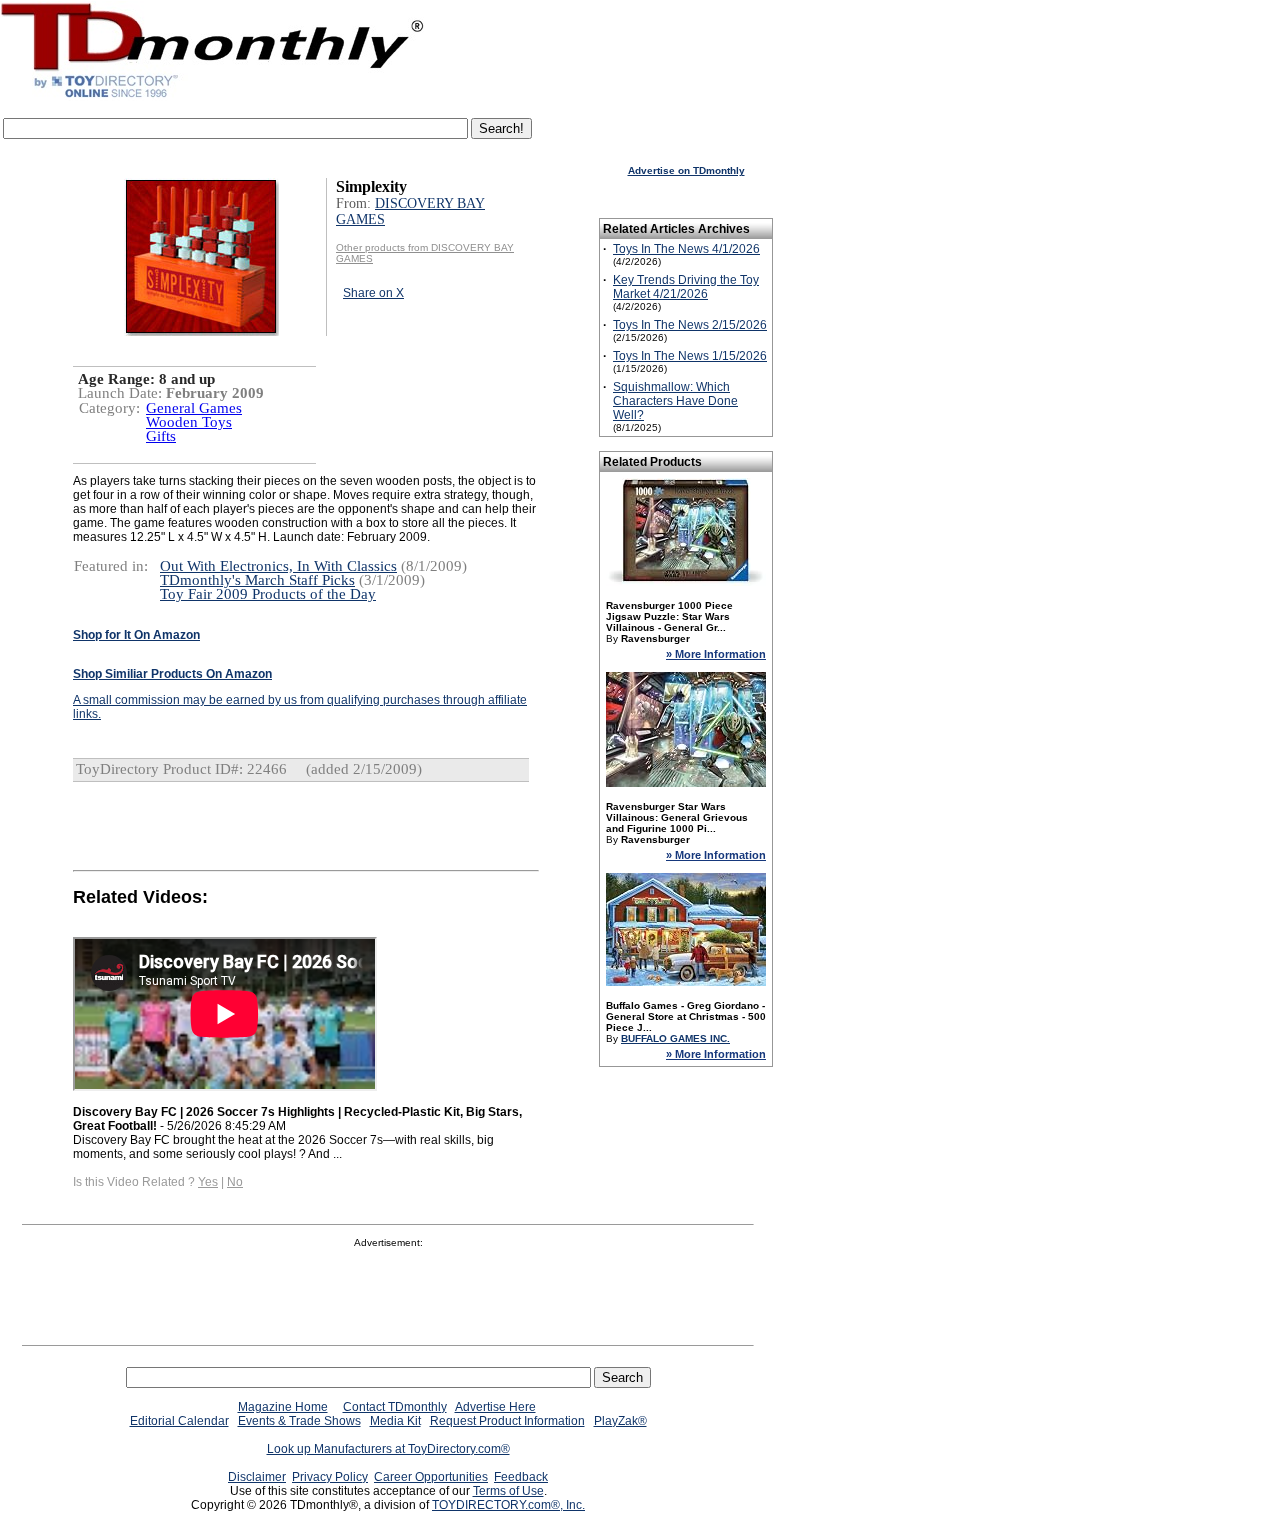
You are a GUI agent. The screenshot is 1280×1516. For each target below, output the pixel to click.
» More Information (716, 654)
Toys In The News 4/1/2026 (686, 249)
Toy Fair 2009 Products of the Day (268, 594)
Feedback (521, 1477)
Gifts (161, 436)
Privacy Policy (330, 1477)
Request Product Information (507, 1421)
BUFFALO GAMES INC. (675, 1038)
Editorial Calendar (179, 1421)
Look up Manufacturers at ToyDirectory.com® (388, 1449)
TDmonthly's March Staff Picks (257, 580)
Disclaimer (257, 1477)
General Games (194, 408)
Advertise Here (495, 1407)
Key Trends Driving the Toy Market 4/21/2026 (686, 287)
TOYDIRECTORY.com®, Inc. (508, 1505)
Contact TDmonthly (395, 1407)
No (235, 1182)
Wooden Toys (189, 422)
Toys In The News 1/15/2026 (690, 356)
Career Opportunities (431, 1477)
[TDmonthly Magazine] (212, 97)
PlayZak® (620, 1421)
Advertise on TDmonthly (686, 170)
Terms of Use (508, 1491)
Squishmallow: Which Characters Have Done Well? (675, 401)
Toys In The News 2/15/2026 (690, 325)
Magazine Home (283, 1407)
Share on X (373, 293)
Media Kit (395, 1421)
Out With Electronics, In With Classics (278, 566)
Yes (208, 1182)
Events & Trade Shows (299, 1421)
